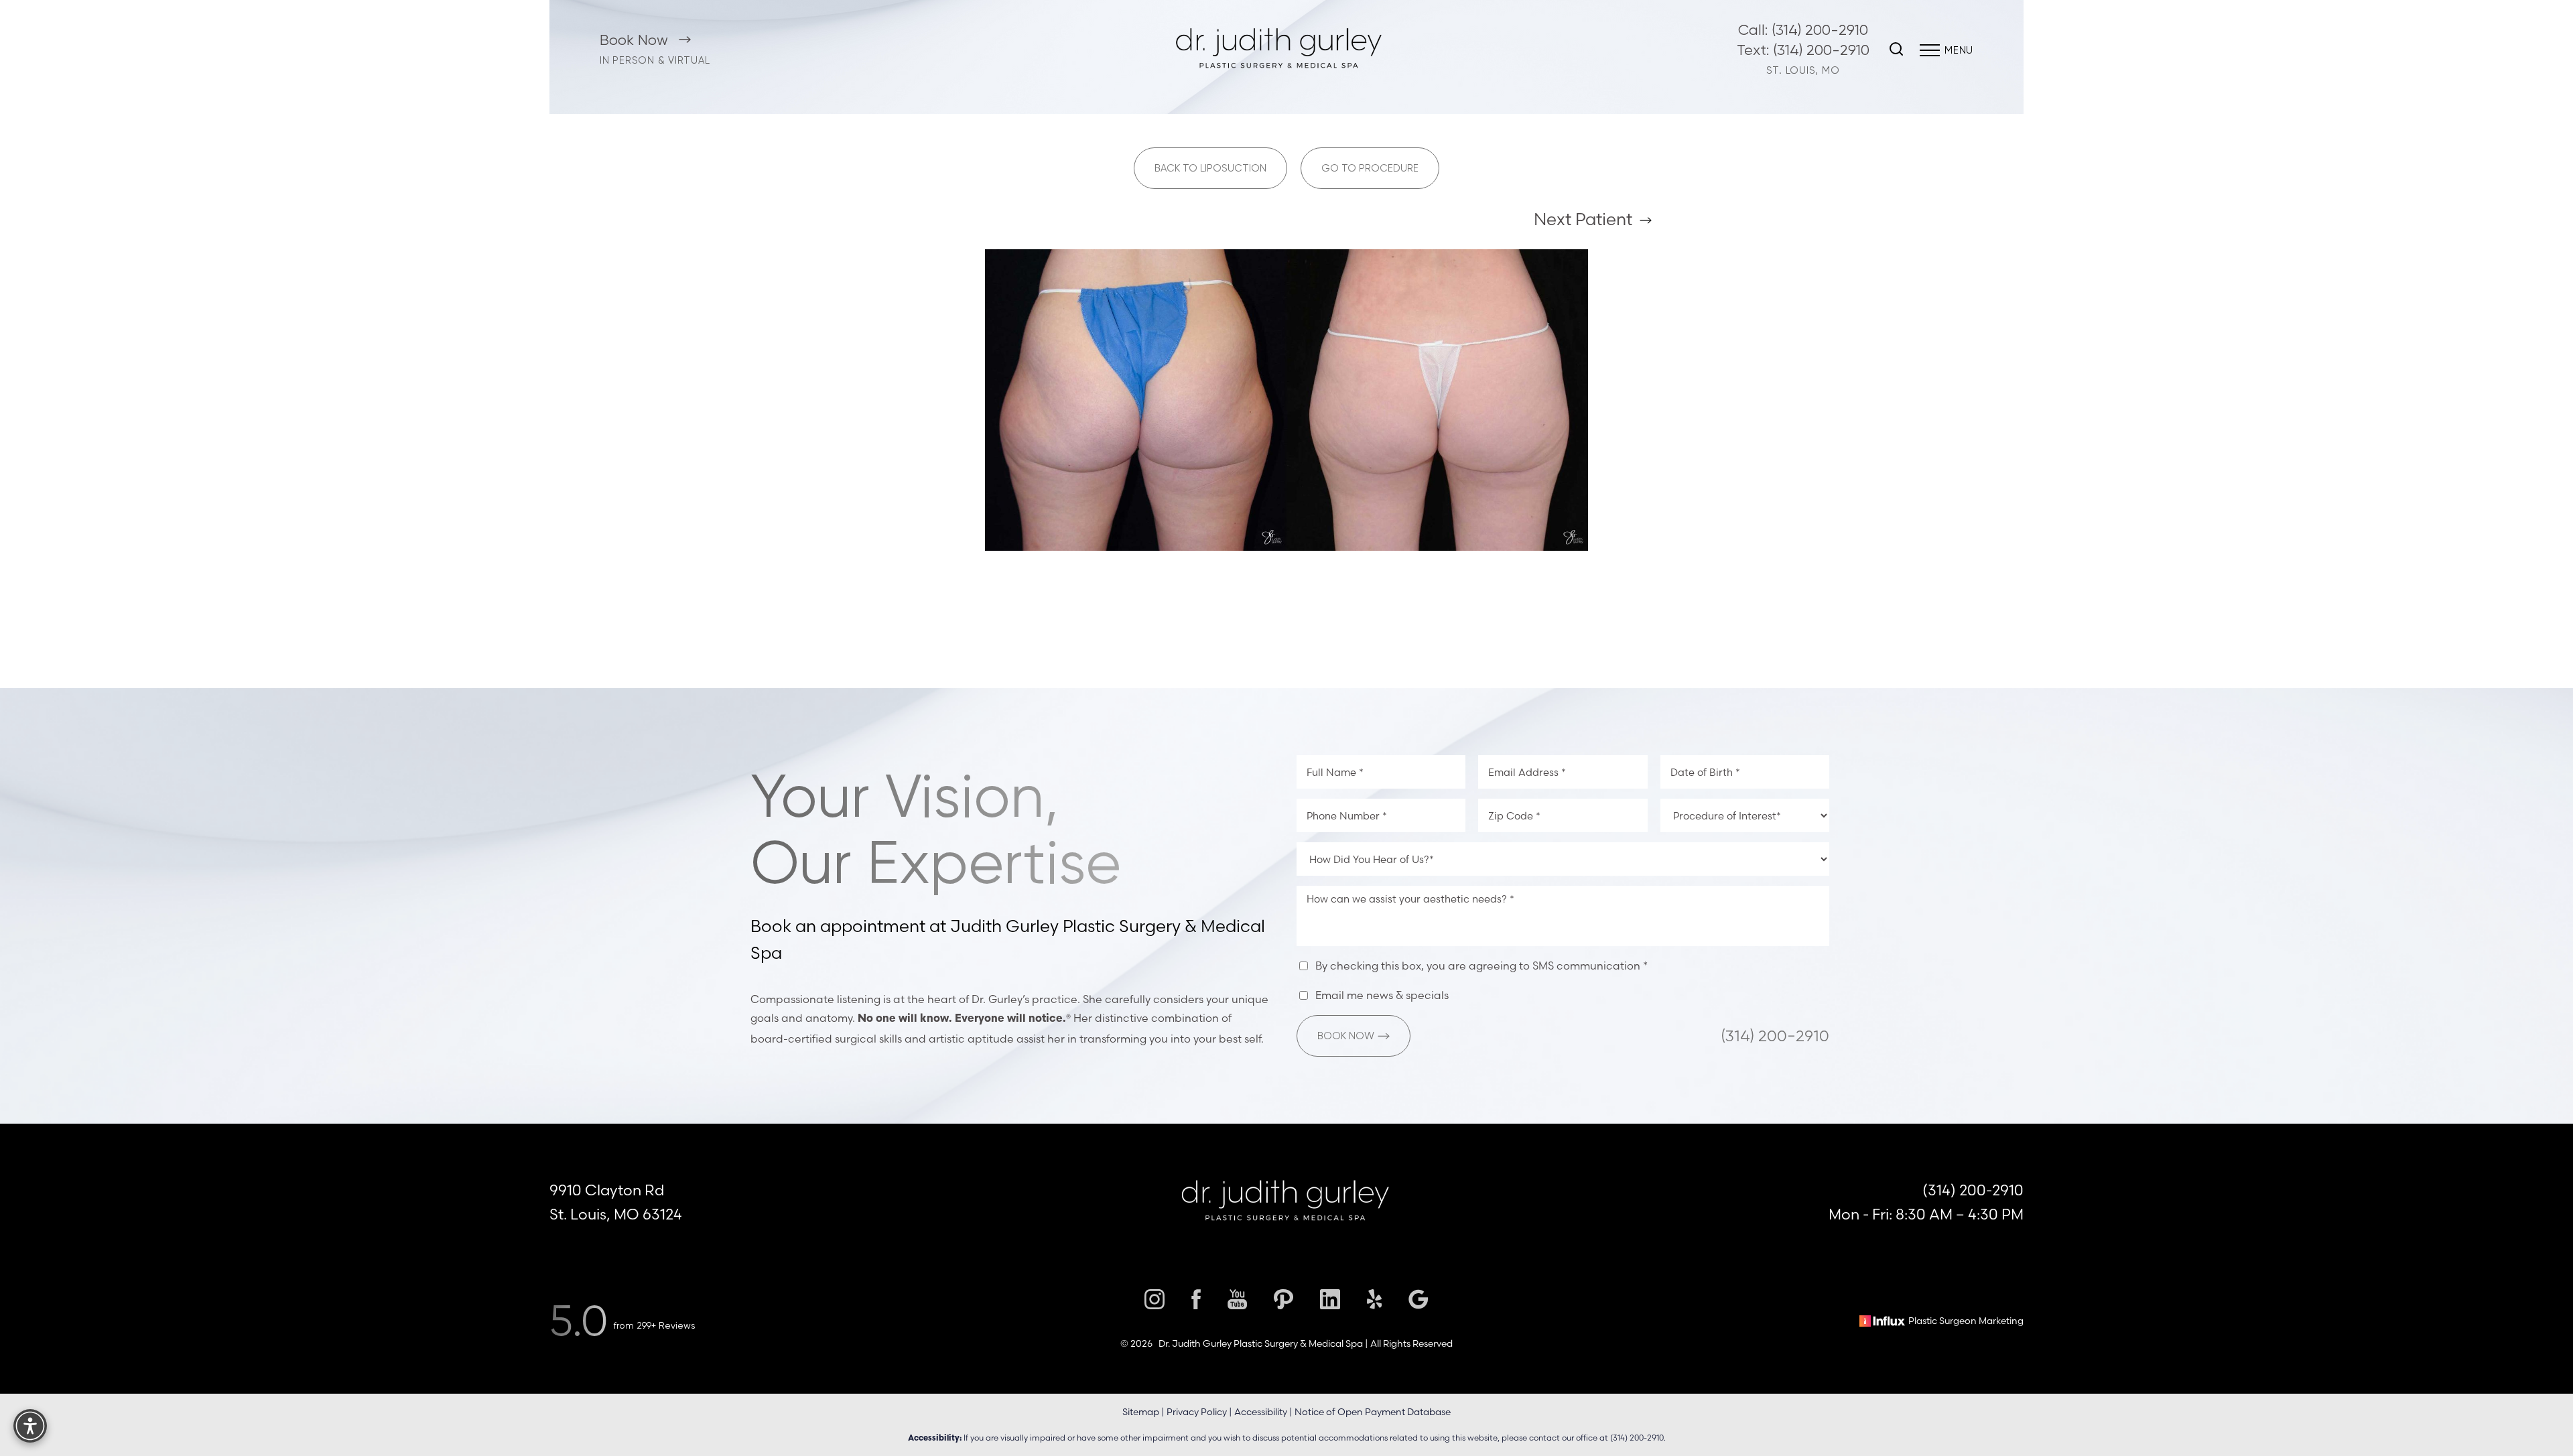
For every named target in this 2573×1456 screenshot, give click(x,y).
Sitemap (1141, 1412)
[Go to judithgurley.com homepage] (1279, 50)
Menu (1959, 50)
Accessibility (1261, 1412)
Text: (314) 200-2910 (1803, 50)
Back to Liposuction (1210, 168)
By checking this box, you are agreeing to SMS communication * (1481, 966)
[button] (1930, 50)
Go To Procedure (1370, 168)
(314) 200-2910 (1775, 1036)
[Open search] (1896, 50)
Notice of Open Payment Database (1373, 1412)
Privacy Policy (1197, 1412)
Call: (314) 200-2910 (1803, 30)
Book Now (636, 40)
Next (1583, 219)
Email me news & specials (1382, 995)
